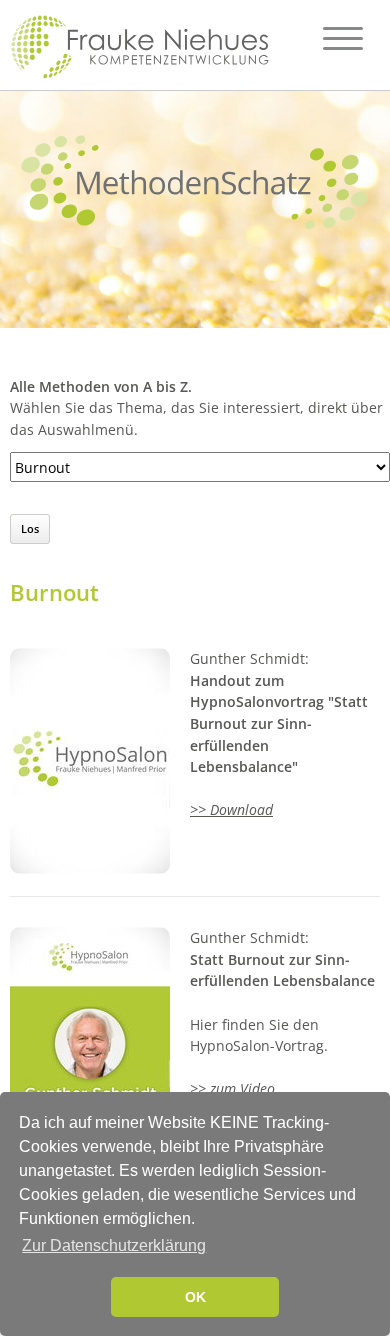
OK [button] (195, 1297)
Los (30, 528)
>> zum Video (232, 1088)
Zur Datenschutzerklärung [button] (114, 1245)
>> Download (231, 809)
